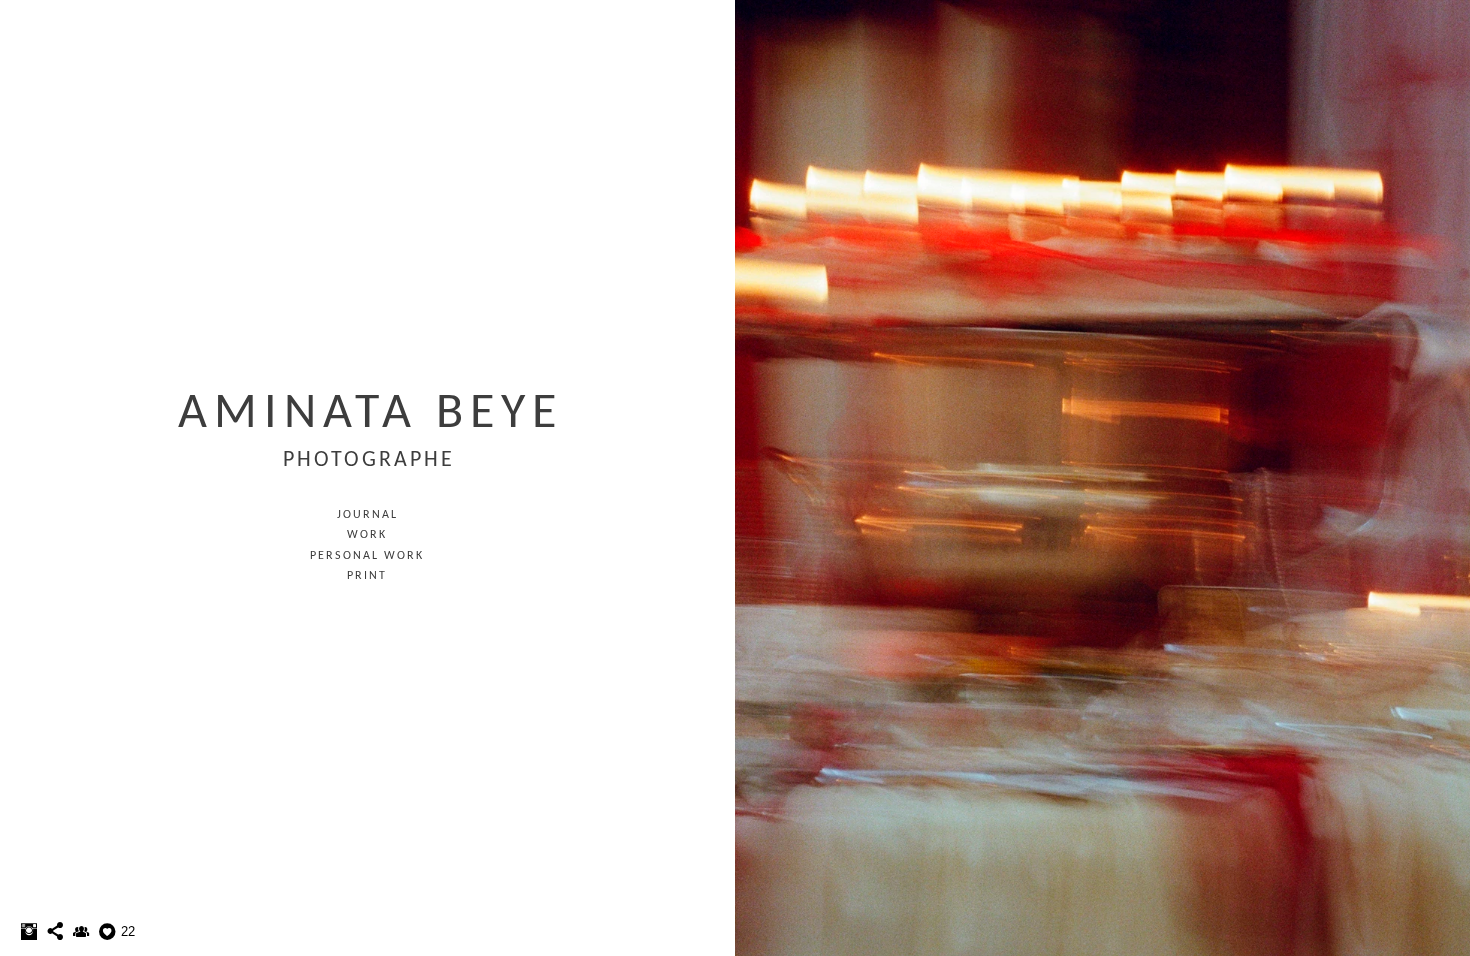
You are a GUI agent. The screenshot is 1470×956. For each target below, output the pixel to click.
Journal (367, 515)
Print (367, 576)
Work (367, 535)
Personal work (367, 556)
